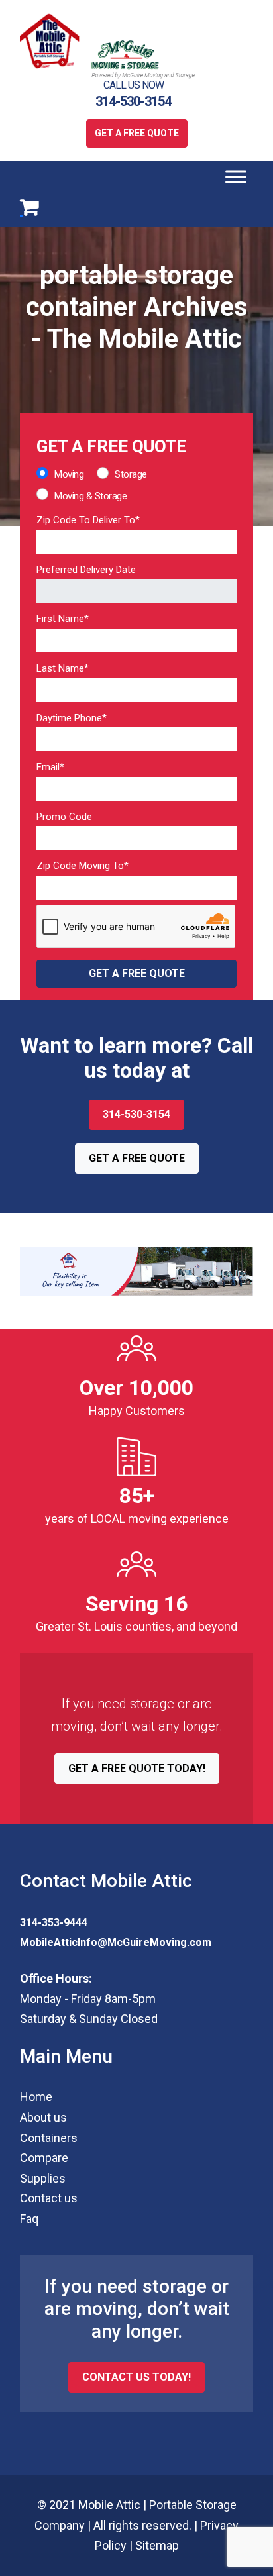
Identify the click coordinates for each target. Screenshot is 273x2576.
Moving (69, 474)
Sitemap (157, 2545)
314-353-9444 (54, 1923)
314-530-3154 (133, 101)
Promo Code (64, 817)
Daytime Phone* (72, 718)
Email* (50, 767)
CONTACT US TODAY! (136, 2377)
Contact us (49, 2198)
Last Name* (63, 668)
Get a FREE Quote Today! (137, 1768)
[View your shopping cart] (29, 207)
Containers (49, 2138)
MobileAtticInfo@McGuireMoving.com (116, 1942)
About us (43, 2117)
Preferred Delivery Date (86, 570)
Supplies (43, 2178)
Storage (131, 474)
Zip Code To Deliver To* (88, 520)
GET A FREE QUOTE (137, 133)
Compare (44, 2158)
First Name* (63, 619)
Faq (29, 2219)
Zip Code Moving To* (82, 866)
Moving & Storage (90, 496)
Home (36, 2097)
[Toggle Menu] (236, 177)
